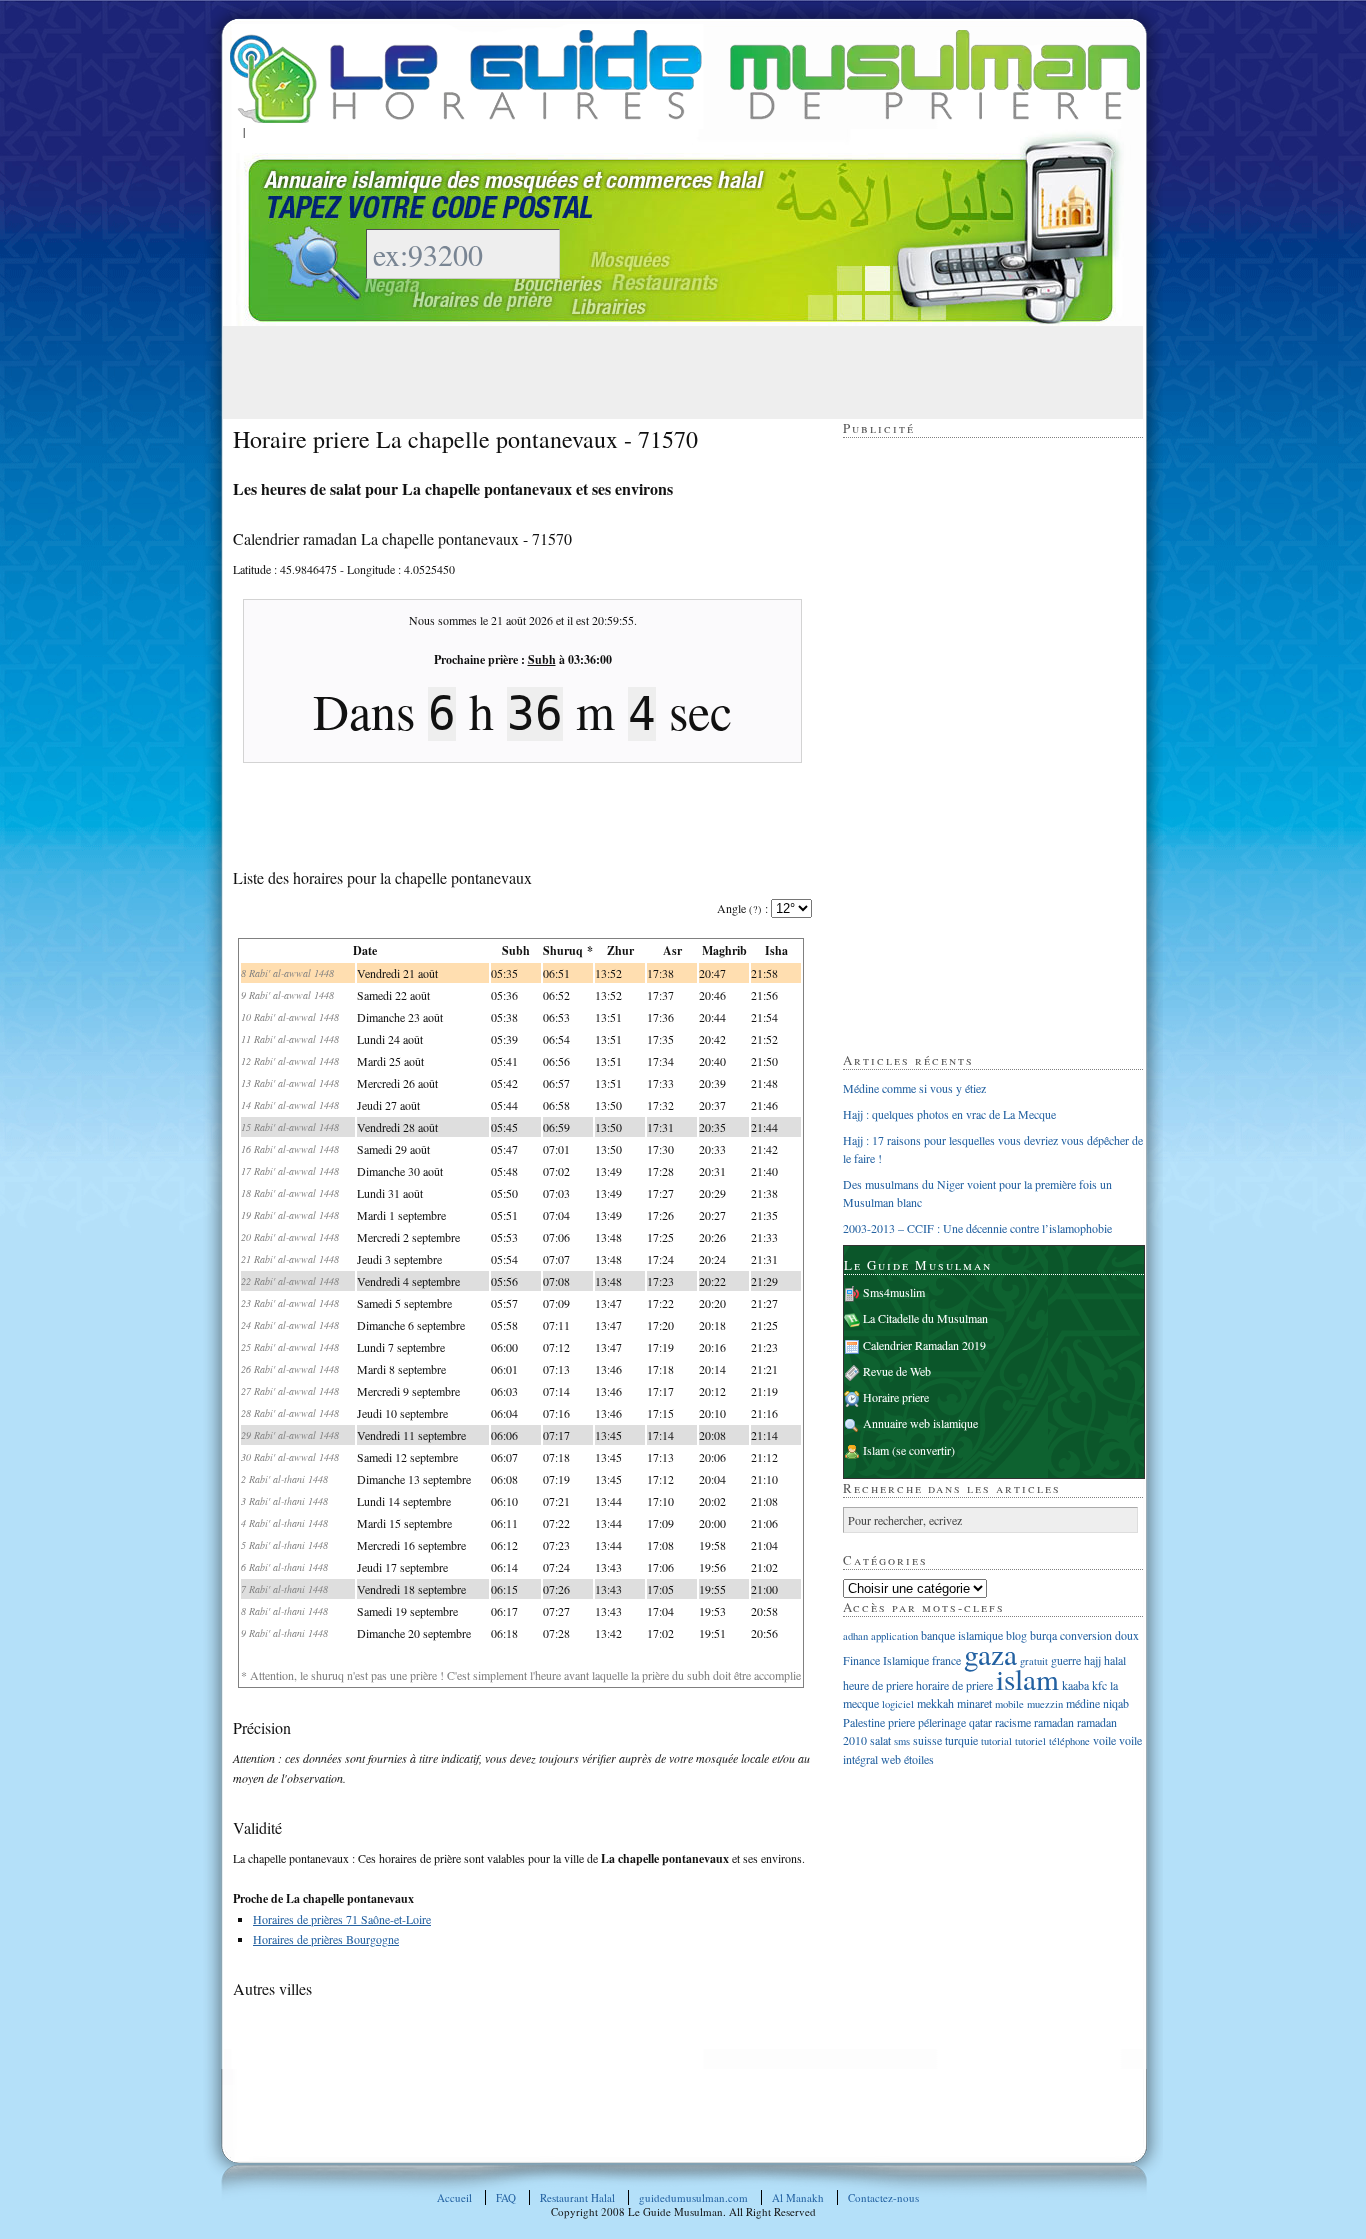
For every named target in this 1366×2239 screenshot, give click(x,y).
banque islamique (962, 1635)
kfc (1099, 1685)
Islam (876, 1450)
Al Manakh (798, 2197)
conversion (1086, 1635)
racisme (1013, 1722)
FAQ (506, 2197)
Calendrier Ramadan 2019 (924, 1345)
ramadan (1054, 1722)
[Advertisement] (597, 371)
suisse (927, 1740)
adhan (855, 1636)
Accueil (454, 2197)
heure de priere (878, 1685)
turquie (961, 1740)
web (891, 1759)
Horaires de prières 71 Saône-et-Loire (342, 1919)
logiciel (898, 1704)
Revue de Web (897, 1371)
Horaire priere (896, 1397)
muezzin (1045, 1704)
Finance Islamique (886, 1660)
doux (1127, 1635)
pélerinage (942, 1722)
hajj (1092, 1660)
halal (1115, 1660)
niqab (1116, 1703)
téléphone (1069, 1741)
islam (1027, 1678)
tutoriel (1030, 1741)
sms (902, 1741)
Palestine (864, 1722)
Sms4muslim (894, 1292)
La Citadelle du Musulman (925, 1318)
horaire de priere (954, 1685)
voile (1104, 1740)
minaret (974, 1703)
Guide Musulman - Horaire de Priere (685, 76)
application (894, 1636)
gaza (990, 1653)
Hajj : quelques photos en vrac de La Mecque (949, 1114)
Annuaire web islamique (920, 1423)
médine (1083, 1703)
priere (901, 1722)
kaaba (1075, 1685)
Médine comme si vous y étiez (914, 1088)
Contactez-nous (883, 2197)
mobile (1009, 1704)
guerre (1066, 1660)
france (946, 1660)
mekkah (935, 1703)
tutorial (996, 1741)
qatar (980, 1722)
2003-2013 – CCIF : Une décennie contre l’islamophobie (977, 1228)
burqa (1043, 1635)
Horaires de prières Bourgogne (326, 1939)
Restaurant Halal (577, 2197)
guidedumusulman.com (693, 2197)
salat (880, 1740)
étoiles (919, 1759)
